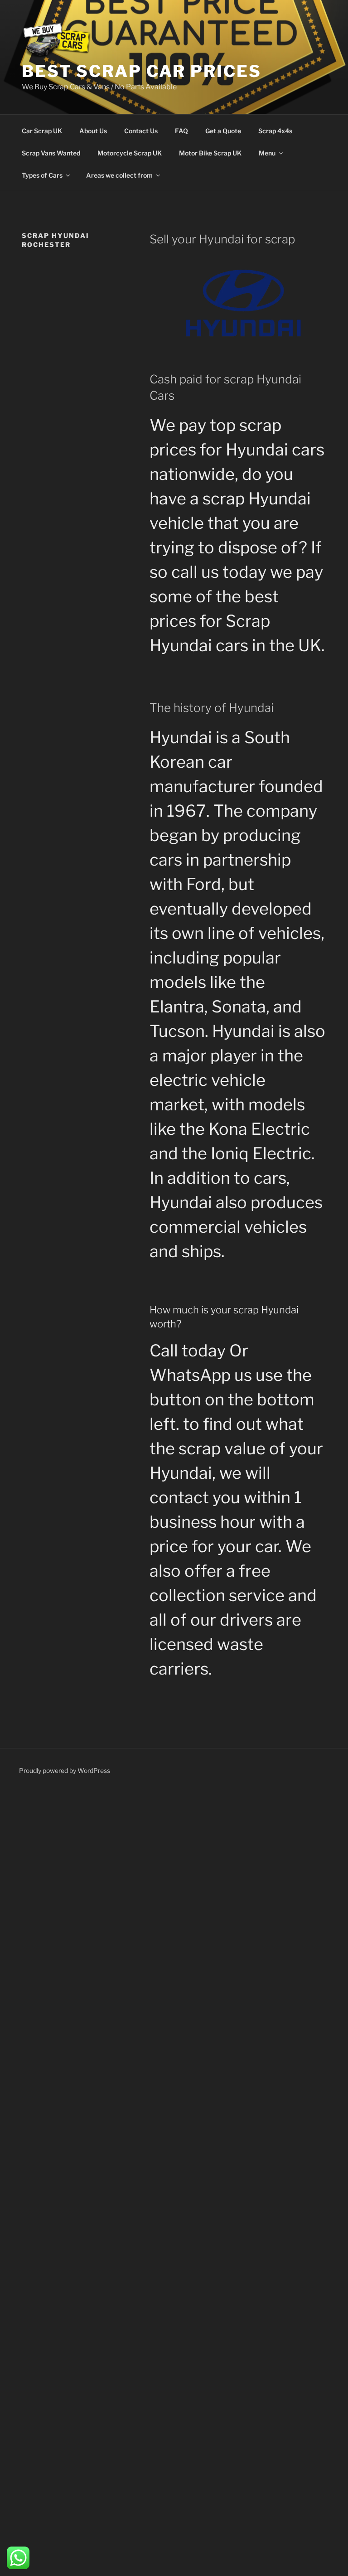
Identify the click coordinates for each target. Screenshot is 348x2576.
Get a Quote (223, 131)
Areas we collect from (119, 175)
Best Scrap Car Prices (141, 71)
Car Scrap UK (42, 131)
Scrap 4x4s (275, 131)
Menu (267, 153)
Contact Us (141, 131)
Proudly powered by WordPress (65, 1770)
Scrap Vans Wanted (51, 153)
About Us (93, 131)
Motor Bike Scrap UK (210, 153)
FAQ (181, 131)
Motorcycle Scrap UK (130, 153)
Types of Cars (42, 175)
